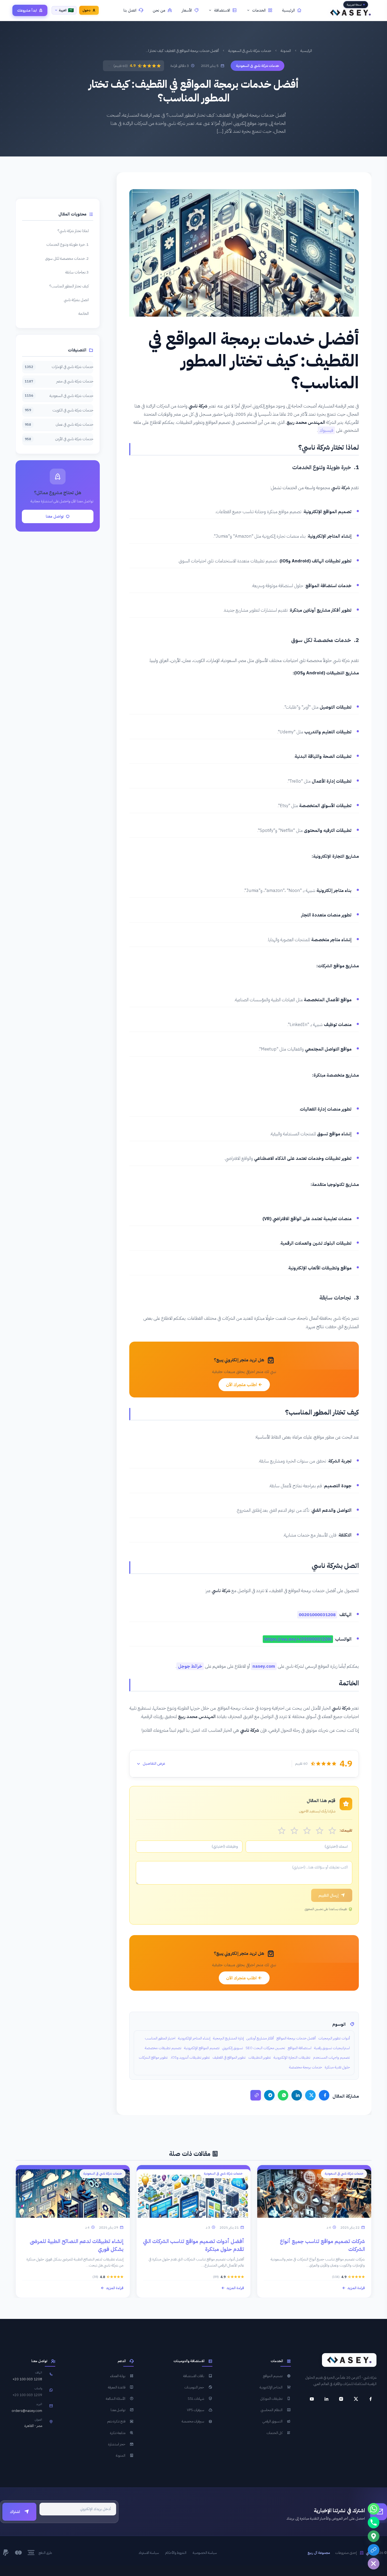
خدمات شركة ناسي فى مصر (59, 381)
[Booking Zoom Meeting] (374, 2550)
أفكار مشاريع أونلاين (260, 2038)
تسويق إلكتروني (233, 2048)
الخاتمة (84, 313)
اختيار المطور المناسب (160, 2038)
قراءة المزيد (356, 2288)
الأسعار (187, 10)
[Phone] (374, 2523)
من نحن (159, 10)
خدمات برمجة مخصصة (306, 2067)
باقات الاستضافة (194, 2376)
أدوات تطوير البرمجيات (334, 2038)
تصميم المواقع (273, 2376)
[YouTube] (312, 2399)
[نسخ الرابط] (256, 2095)
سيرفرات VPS (195, 2410)
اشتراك (15, 2512)
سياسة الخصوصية (205, 2553)
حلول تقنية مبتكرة (337, 2067)
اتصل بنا (130, 10)
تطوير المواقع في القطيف (229, 2057)
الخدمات (259, 10)
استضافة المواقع (300, 2048)
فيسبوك (326, 430)
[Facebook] (324, 2095)
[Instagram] (341, 2399)
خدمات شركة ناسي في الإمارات (59, 367)
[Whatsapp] (374, 2509)
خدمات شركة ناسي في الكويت (59, 410)
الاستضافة (222, 10)
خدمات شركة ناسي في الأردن (59, 439)
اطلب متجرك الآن (242, 1385)
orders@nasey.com (27, 2411)
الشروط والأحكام (176, 2553)
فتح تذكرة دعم (116, 2421)
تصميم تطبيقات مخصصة (163, 2048)
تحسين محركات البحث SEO (265, 2048)
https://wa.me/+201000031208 (298, 1639)
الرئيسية (288, 10)
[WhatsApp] (283, 2095)
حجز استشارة (117, 2444)
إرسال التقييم (329, 1895)
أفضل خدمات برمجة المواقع (296, 2038)
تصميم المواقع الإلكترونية (202, 2048)
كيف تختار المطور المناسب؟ (69, 286)
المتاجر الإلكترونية (271, 2387)
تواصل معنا (55, 516)
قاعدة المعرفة (117, 2387)
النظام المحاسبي (272, 2410)
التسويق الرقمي (272, 2421)
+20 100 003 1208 (27, 2379)
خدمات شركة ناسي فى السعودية (250, 51)
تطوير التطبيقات (260, 2057)
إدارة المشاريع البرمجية (228, 2038)
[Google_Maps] (374, 2536)
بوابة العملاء (118, 2376)
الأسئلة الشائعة (116, 2399)
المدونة (286, 51)
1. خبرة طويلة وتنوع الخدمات (68, 244)
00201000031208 (317, 1615)
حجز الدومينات (194, 2387)
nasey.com (264, 1666)
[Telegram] (269, 2095)
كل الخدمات (275, 2433)
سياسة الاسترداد (149, 2553)
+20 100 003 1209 (27, 2395)
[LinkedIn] (297, 2095)
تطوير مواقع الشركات (153, 2057)
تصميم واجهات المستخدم (331, 2057)
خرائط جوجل (190, 1666)
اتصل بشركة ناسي (76, 300)
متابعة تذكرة (118, 2433)
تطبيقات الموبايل (271, 2399)
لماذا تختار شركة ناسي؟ (73, 231)
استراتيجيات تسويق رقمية (332, 2048)
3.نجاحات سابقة (77, 272)
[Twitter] (310, 2095)
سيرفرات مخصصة (193, 2421)
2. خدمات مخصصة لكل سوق (67, 258)
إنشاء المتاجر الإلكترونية (194, 2038)
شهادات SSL (196, 2399)
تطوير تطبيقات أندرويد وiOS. (190, 2057)
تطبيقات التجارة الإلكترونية (292, 2057)
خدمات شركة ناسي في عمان (59, 424)
